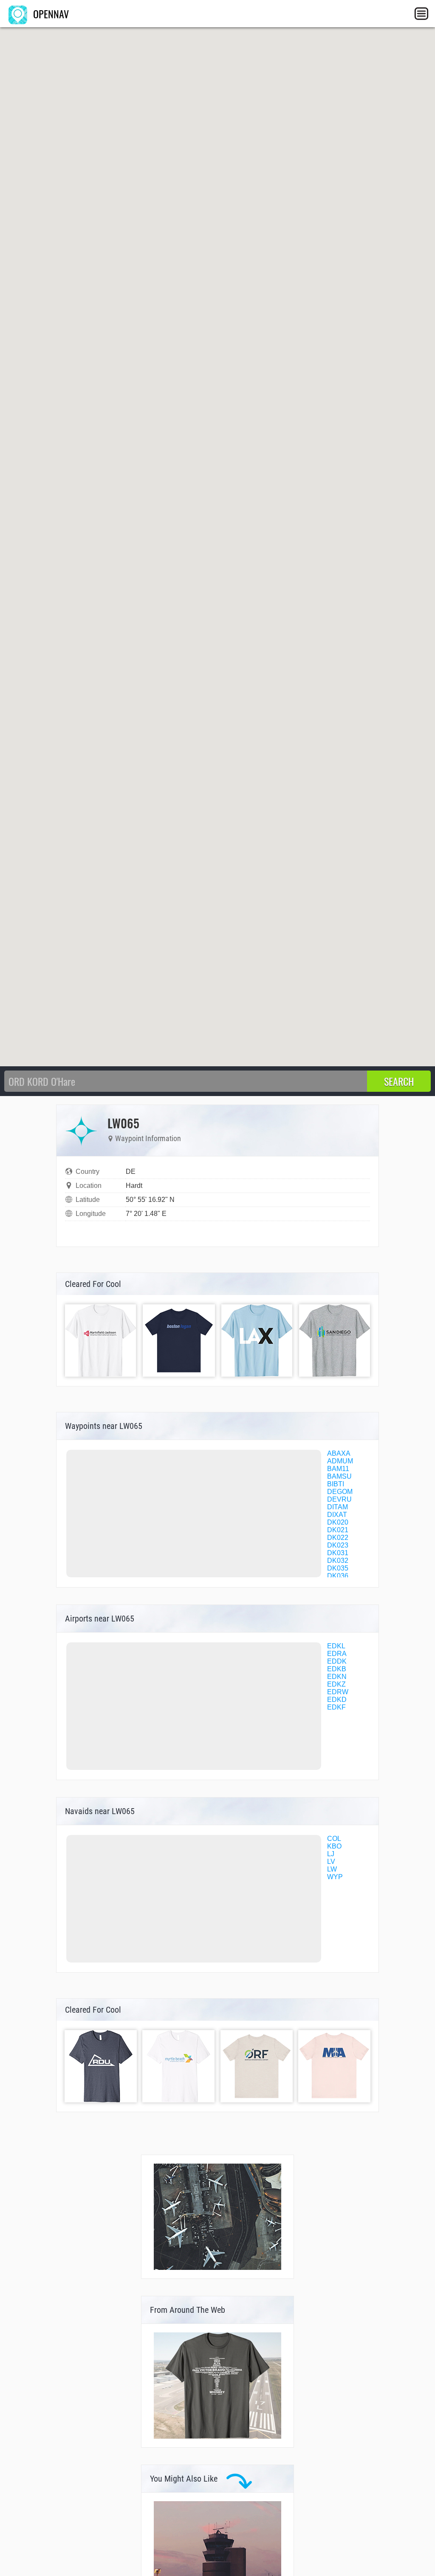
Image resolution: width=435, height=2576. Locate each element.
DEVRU (339, 1499)
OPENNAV (50, 14)
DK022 (338, 1538)
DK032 (338, 1561)
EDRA (337, 1654)
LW (332, 1869)
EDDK (337, 1661)
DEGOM (340, 1492)
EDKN (337, 1677)
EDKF (336, 1707)
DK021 (338, 1530)
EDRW (338, 1692)
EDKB (337, 1669)
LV (331, 1862)
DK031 (338, 1553)
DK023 (338, 1545)
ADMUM (340, 1461)
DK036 (338, 1576)
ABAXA (339, 1453)
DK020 (338, 1522)
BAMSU (339, 1476)
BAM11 (338, 1469)
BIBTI (336, 1484)
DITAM (338, 1507)
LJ (331, 1854)
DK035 (338, 1568)
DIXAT (337, 1515)
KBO (334, 1846)
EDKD (337, 1700)
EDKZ (336, 1684)
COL (334, 1839)
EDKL (336, 1646)
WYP (335, 1877)
